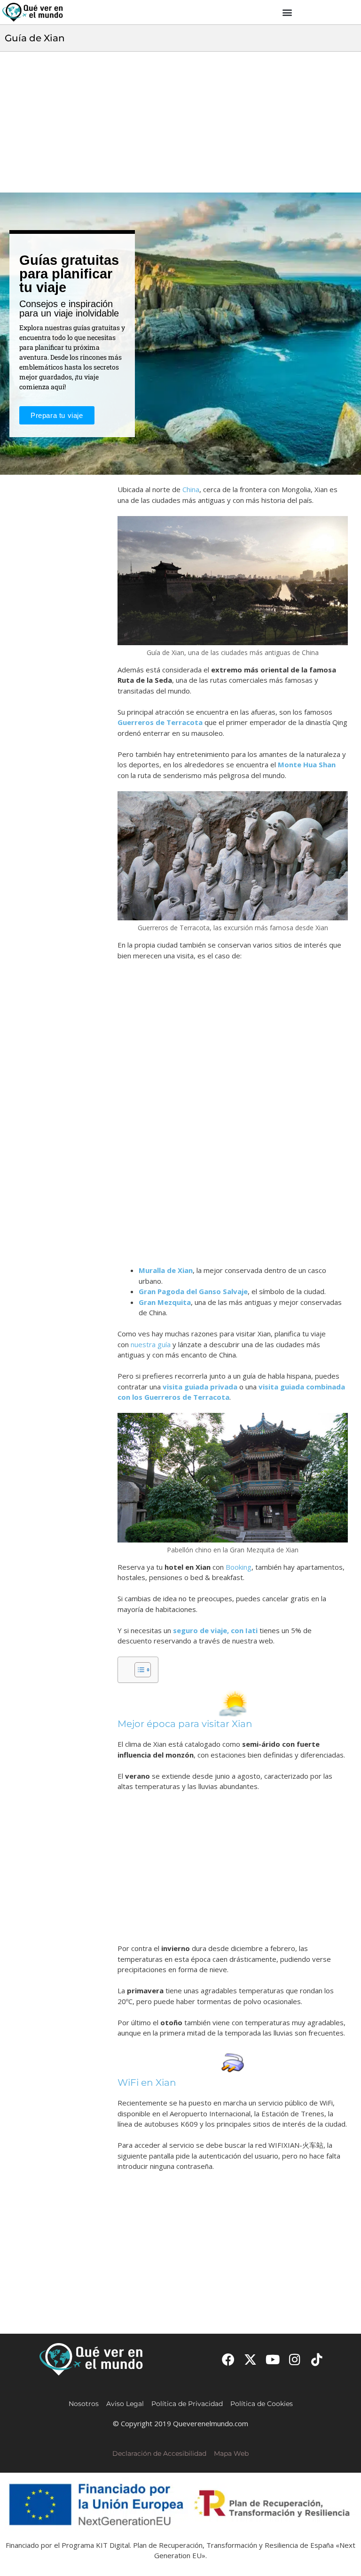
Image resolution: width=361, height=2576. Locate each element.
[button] (287, 12)
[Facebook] (228, 2359)
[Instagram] (295, 2359)
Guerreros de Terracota (160, 722)
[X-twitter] (250, 2359)
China (191, 489)
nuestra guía (151, 1344)
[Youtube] (272, 2359)
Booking (239, 1567)
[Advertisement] (180, 122)
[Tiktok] (317, 2359)
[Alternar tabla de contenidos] (138, 1670)
